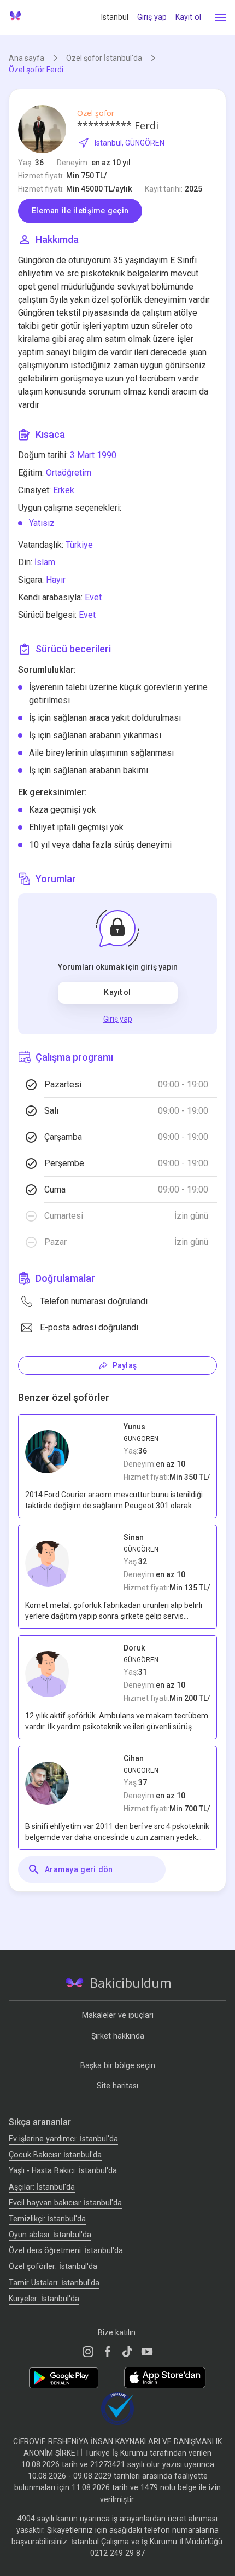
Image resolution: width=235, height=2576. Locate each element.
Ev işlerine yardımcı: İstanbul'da (63, 2139)
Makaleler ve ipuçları (118, 2015)
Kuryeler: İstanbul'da (44, 2299)
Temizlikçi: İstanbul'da (47, 2219)
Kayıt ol (188, 17)
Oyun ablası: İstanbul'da (50, 2235)
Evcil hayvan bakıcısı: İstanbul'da (65, 2203)
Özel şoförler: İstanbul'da (53, 2266)
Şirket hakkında (118, 2036)
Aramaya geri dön (79, 1869)
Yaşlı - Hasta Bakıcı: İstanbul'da (63, 2170)
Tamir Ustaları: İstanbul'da (54, 2283)
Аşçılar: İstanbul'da (42, 2187)
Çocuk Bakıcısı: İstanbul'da (55, 2155)
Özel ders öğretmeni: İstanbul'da (66, 2250)
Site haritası (117, 2086)
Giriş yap (152, 17)
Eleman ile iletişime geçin (80, 211)
